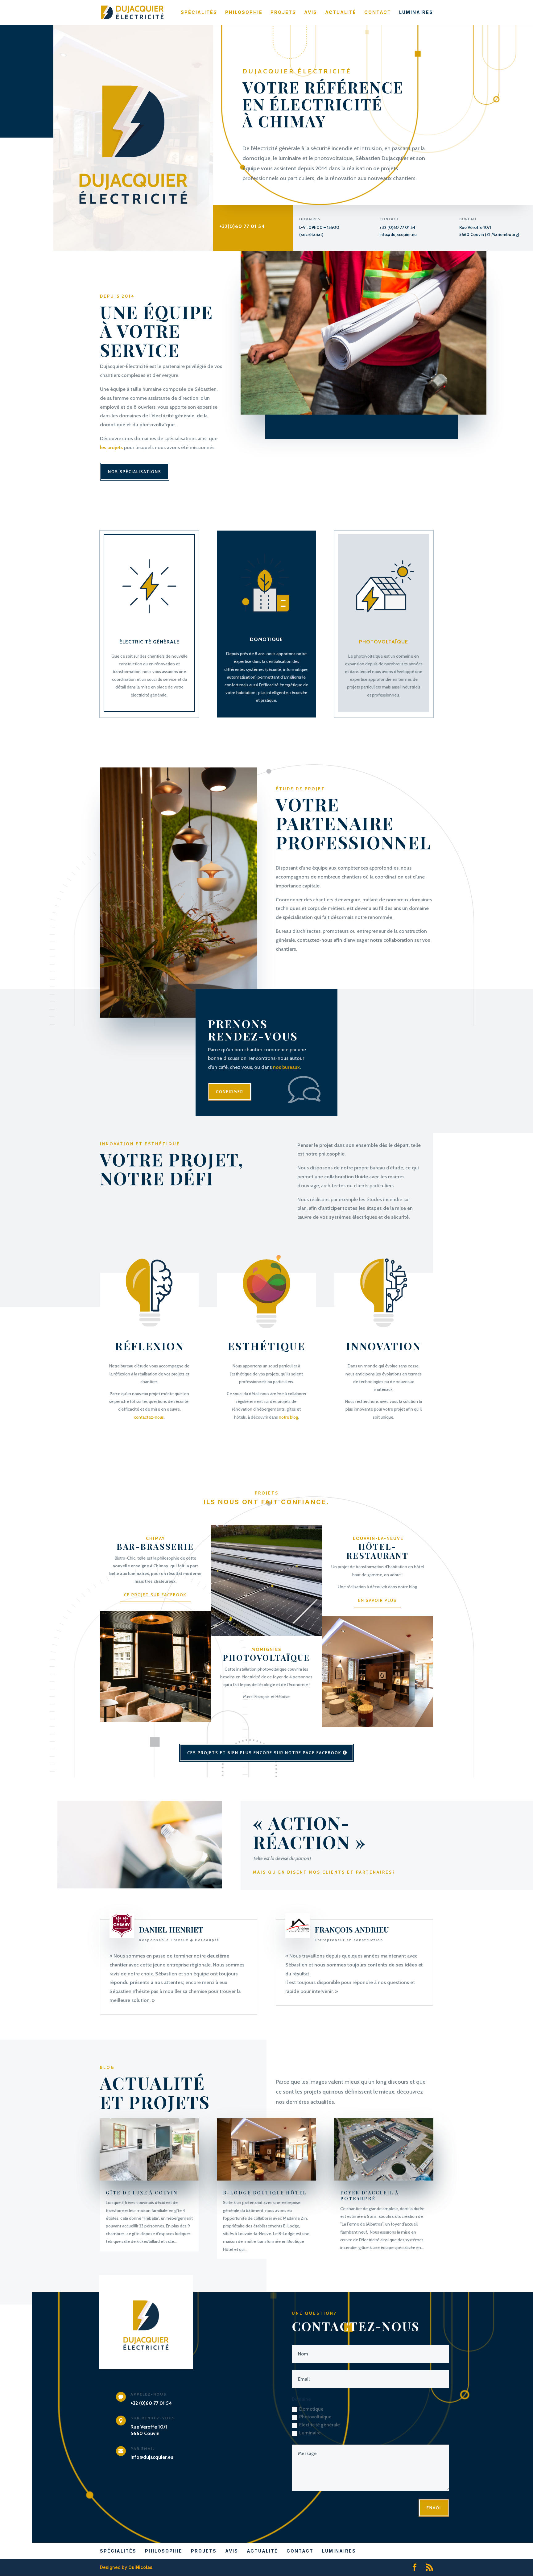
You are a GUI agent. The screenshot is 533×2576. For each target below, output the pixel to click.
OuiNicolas (140, 2567)
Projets (283, 12)
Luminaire (310, 2433)
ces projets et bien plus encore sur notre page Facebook (264, 1753)
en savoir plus (377, 1600)
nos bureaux (286, 1067)
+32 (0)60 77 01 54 (397, 227)
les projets (111, 447)
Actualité (341, 12)
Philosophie (244, 12)
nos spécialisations (135, 472)
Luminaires (416, 12)
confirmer (230, 1092)
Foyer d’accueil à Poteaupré (370, 2196)
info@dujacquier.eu (398, 234)
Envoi (434, 2508)
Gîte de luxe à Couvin (142, 2193)
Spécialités (199, 12)
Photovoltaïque (315, 2417)
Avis (311, 12)
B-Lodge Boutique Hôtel (265, 2193)
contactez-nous (149, 1417)
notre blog (288, 1417)
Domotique (311, 2409)
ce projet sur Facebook (155, 1595)
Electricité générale (320, 2425)
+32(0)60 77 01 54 (242, 226)
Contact (378, 12)
